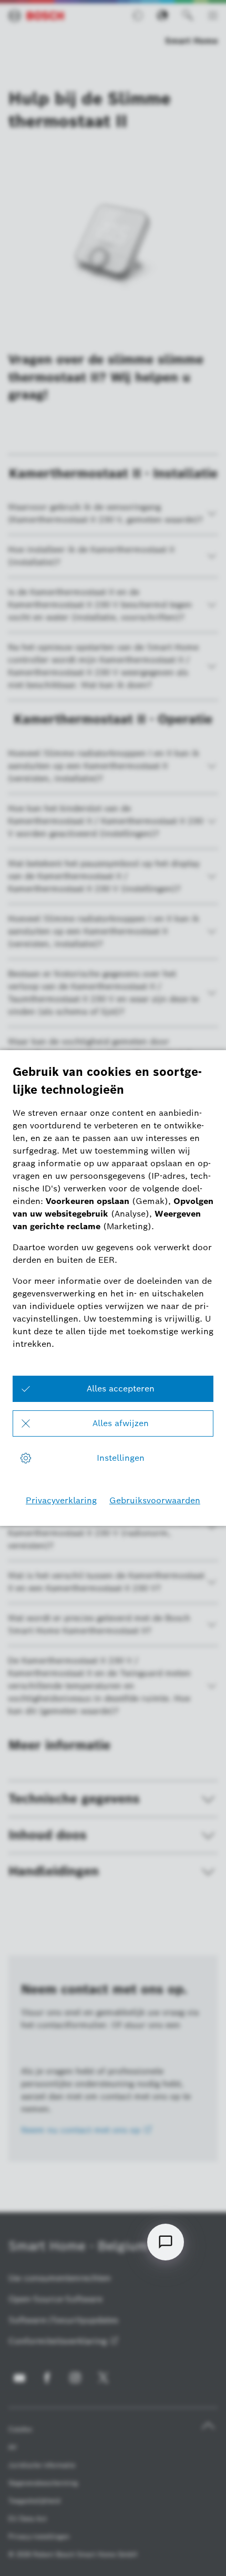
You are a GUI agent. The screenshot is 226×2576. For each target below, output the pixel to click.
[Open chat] (166, 2242)
